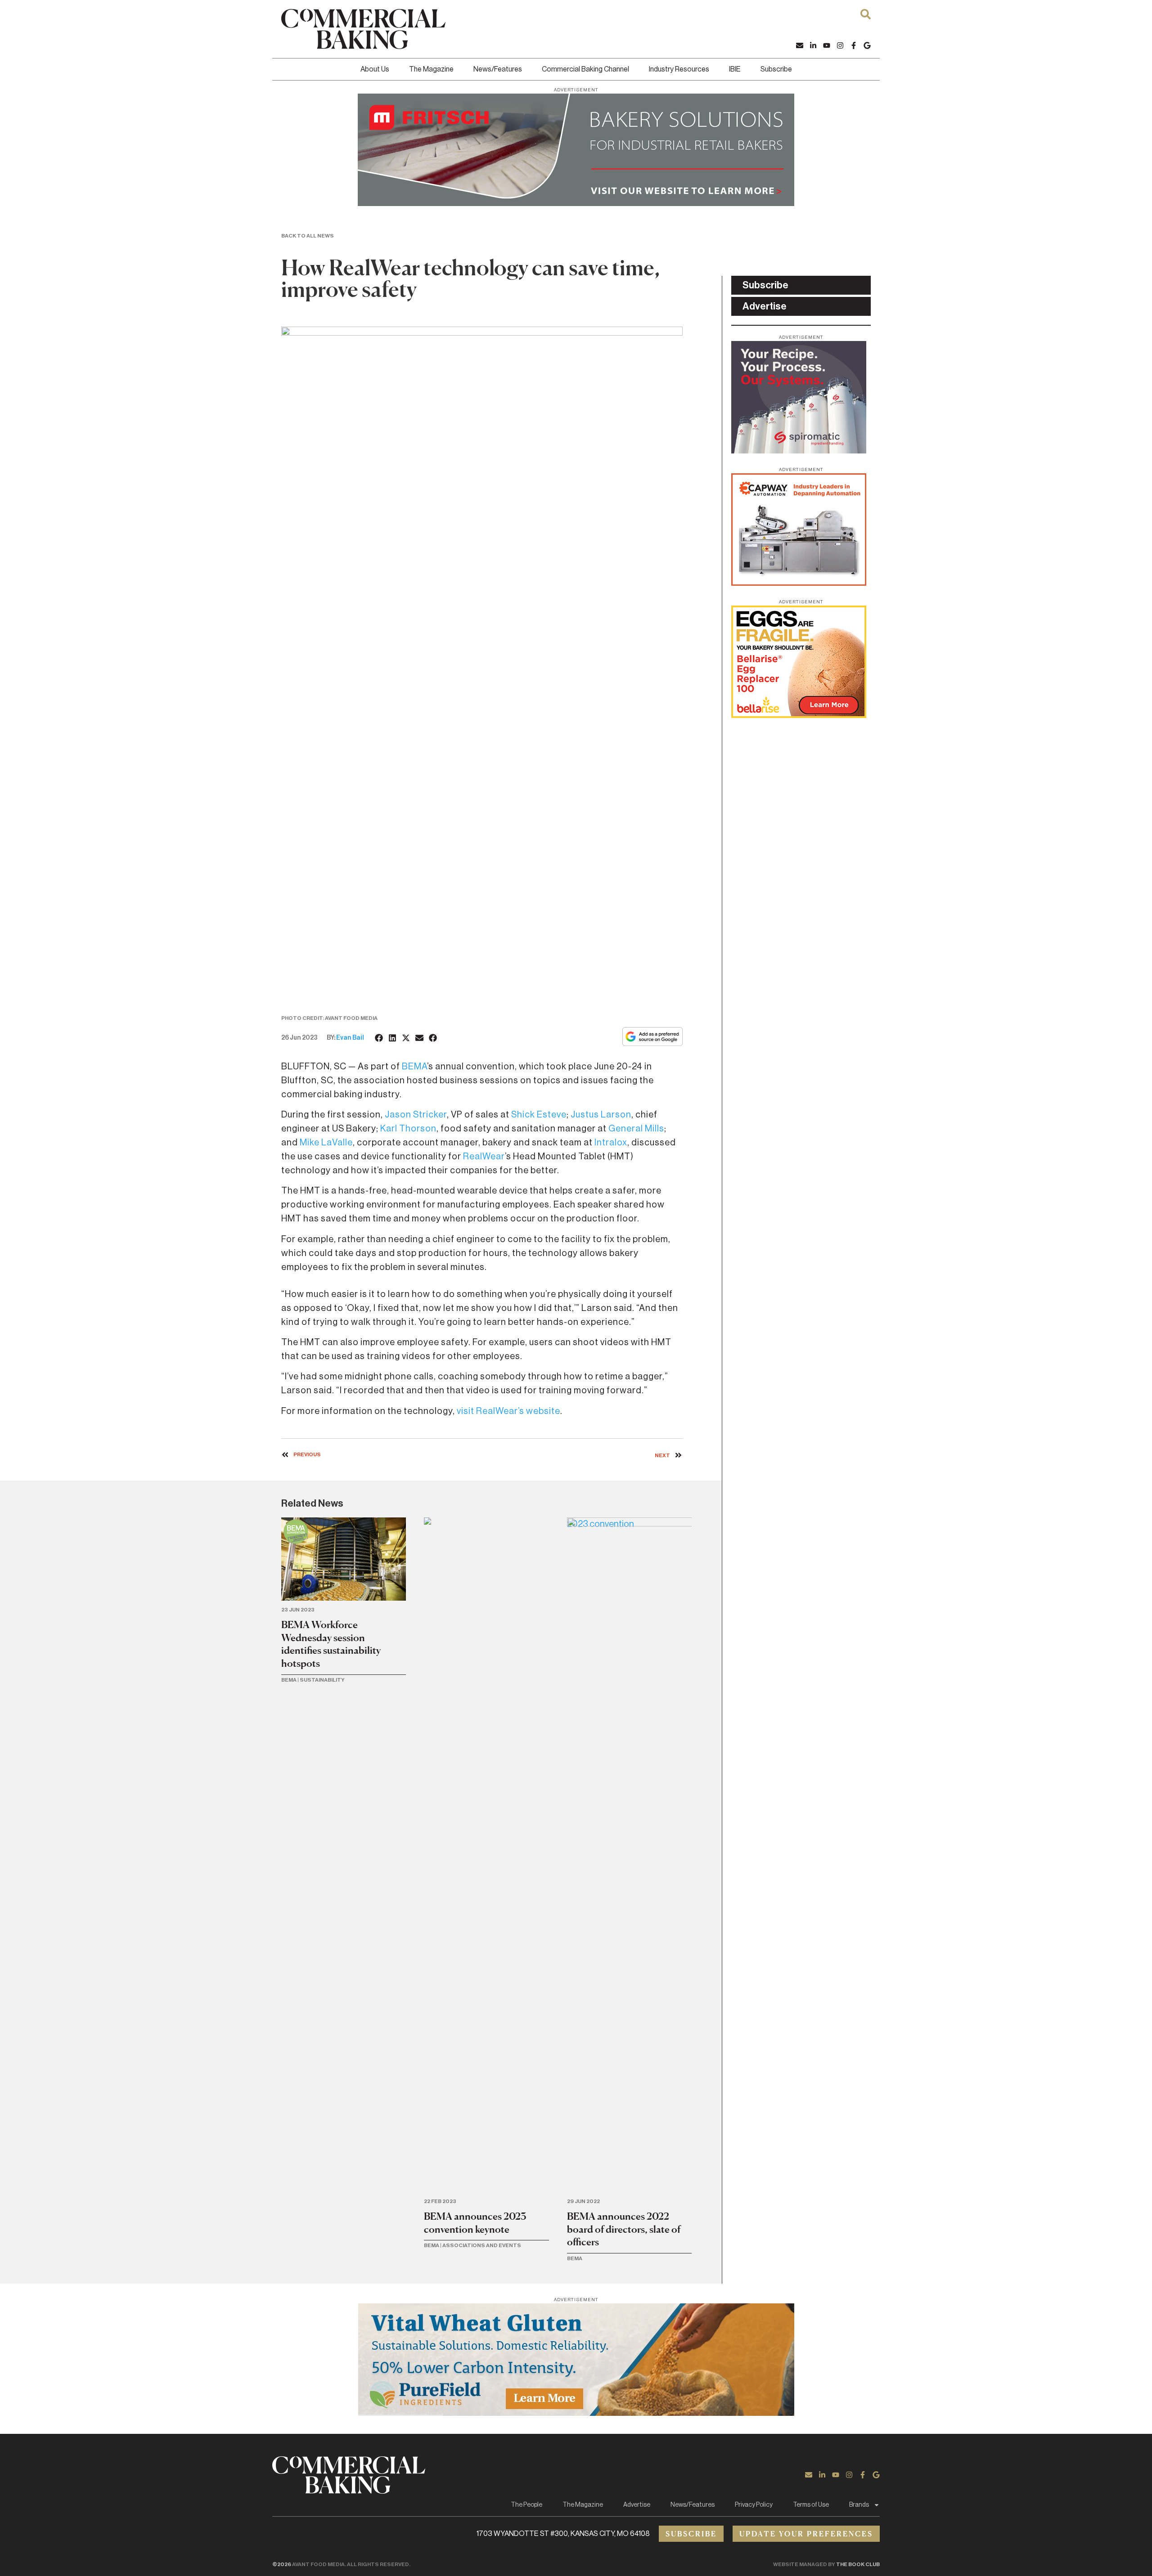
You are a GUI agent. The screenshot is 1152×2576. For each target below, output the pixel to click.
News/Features (498, 69)
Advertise (637, 2505)
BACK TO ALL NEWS (308, 236)
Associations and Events (482, 2245)
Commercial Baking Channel (585, 69)
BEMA (414, 1067)
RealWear (484, 1157)
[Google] (867, 45)
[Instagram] (840, 45)
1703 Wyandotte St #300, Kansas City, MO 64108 (563, 2534)
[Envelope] (800, 45)
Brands (859, 2505)
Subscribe (776, 69)
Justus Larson (601, 1115)
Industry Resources (679, 69)
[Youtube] (827, 45)
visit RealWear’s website (508, 1411)
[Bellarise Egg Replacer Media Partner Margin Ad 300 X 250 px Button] (799, 715)
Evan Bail (350, 1038)
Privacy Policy (754, 2505)
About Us (375, 69)
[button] (379, 1038)
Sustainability (322, 1680)
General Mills (636, 1129)
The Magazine (431, 69)
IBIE (735, 69)
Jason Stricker (416, 1115)
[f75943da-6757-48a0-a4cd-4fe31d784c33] (576, 2413)
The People (526, 2505)
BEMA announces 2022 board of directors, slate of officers (624, 2229)
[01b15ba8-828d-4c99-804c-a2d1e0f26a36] (576, 203)
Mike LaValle (326, 1143)
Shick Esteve (539, 1115)
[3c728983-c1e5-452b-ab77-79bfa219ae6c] (799, 451)
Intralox (611, 1143)
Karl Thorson (408, 1129)
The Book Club (858, 2564)
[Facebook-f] (854, 45)
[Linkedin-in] (813, 45)
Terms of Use (811, 2505)
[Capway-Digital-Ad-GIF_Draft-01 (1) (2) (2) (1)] (799, 583)
